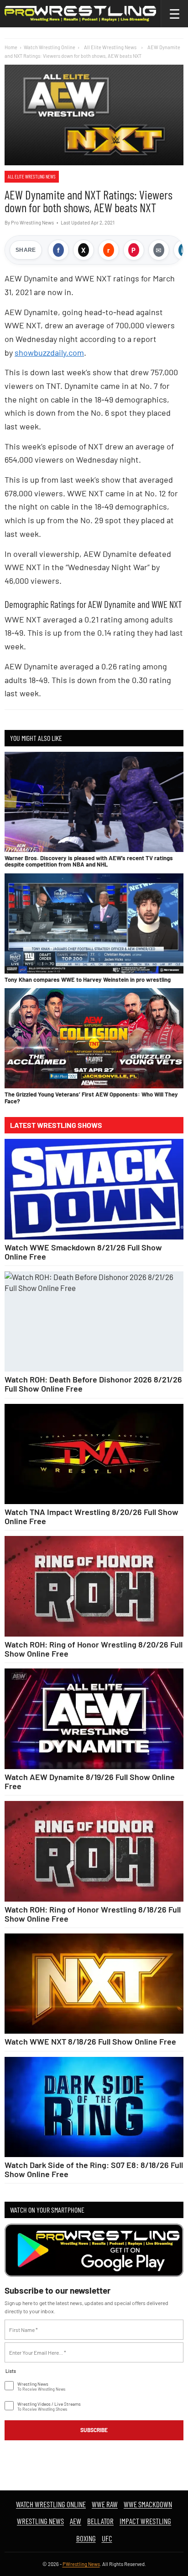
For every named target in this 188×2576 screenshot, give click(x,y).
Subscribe (94, 2430)
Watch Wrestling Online (50, 47)
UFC (107, 2538)
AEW (76, 2521)
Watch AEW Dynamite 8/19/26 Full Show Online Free (90, 1781)
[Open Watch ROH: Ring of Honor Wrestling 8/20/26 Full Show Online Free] (94, 1586)
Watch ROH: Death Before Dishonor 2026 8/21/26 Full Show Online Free (93, 1384)
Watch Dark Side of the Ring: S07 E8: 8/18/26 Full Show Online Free (94, 2169)
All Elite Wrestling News (32, 176)
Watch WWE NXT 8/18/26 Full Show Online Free (90, 2041)
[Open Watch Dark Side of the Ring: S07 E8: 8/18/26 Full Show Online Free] (94, 2107)
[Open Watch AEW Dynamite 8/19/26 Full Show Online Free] (94, 1719)
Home (11, 47)
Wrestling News (40, 2521)
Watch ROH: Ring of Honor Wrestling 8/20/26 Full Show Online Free (94, 1649)
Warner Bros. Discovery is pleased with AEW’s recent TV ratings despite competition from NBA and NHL (89, 861)
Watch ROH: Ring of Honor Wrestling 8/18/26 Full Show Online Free (93, 1914)
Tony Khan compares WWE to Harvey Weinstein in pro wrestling (88, 979)
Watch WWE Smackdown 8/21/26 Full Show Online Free (83, 1252)
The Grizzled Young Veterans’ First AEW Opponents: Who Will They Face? (91, 1097)
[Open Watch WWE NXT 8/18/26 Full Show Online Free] (94, 1984)
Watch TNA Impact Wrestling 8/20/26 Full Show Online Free (91, 1516)
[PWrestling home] (80, 14)
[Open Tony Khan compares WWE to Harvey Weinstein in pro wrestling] (94, 923)
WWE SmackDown (148, 2504)
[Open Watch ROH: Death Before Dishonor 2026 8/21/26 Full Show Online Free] (94, 1322)
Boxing (86, 2538)
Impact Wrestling (145, 2521)
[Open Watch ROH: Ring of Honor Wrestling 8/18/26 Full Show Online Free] (94, 1851)
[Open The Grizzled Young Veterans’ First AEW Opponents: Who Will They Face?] (94, 1038)
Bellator (100, 2521)
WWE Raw (105, 2504)
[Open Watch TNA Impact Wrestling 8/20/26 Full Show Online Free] (94, 1454)
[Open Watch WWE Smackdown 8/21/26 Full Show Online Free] (94, 1189)
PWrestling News (81, 2564)
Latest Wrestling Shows (56, 1125)
